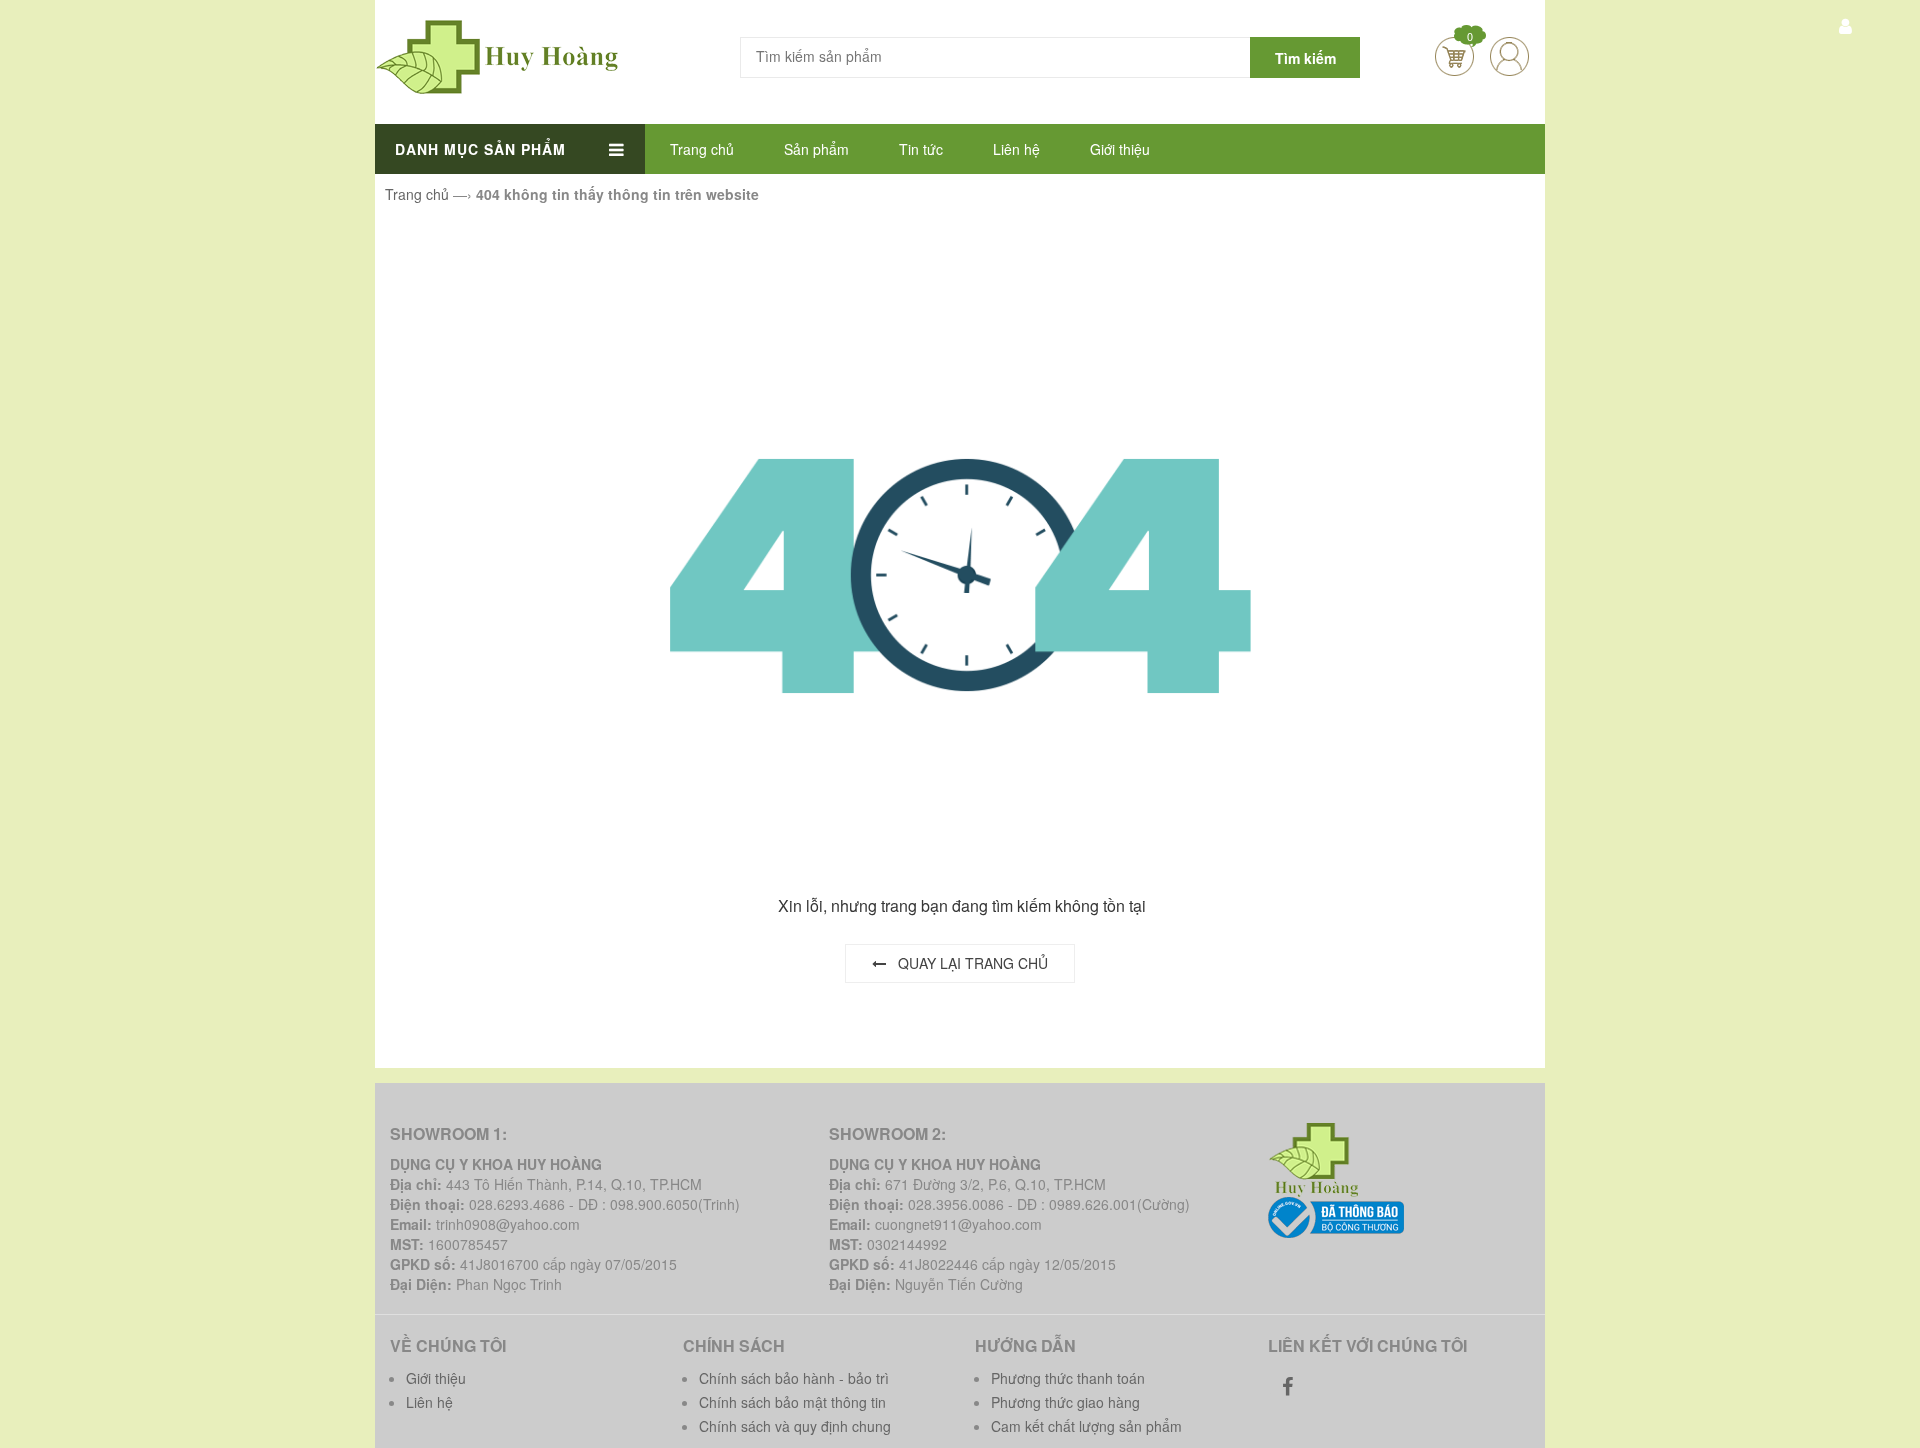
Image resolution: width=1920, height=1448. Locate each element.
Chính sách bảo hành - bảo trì (794, 1378)
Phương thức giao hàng (1065, 1402)
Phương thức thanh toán (1068, 1378)
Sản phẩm (816, 149)
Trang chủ (702, 149)
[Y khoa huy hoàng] (498, 55)
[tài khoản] (1845, 25)
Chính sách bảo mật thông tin (792, 1402)
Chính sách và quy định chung (795, 1426)
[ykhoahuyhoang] (1316, 1158)
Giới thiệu (1120, 149)
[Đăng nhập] (1509, 56)
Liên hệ (1016, 149)
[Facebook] (1288, 1386)
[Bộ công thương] (1336, 1216)
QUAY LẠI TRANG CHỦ (967, 963)
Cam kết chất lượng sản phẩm (1086, 1426)
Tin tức (921, 149)
